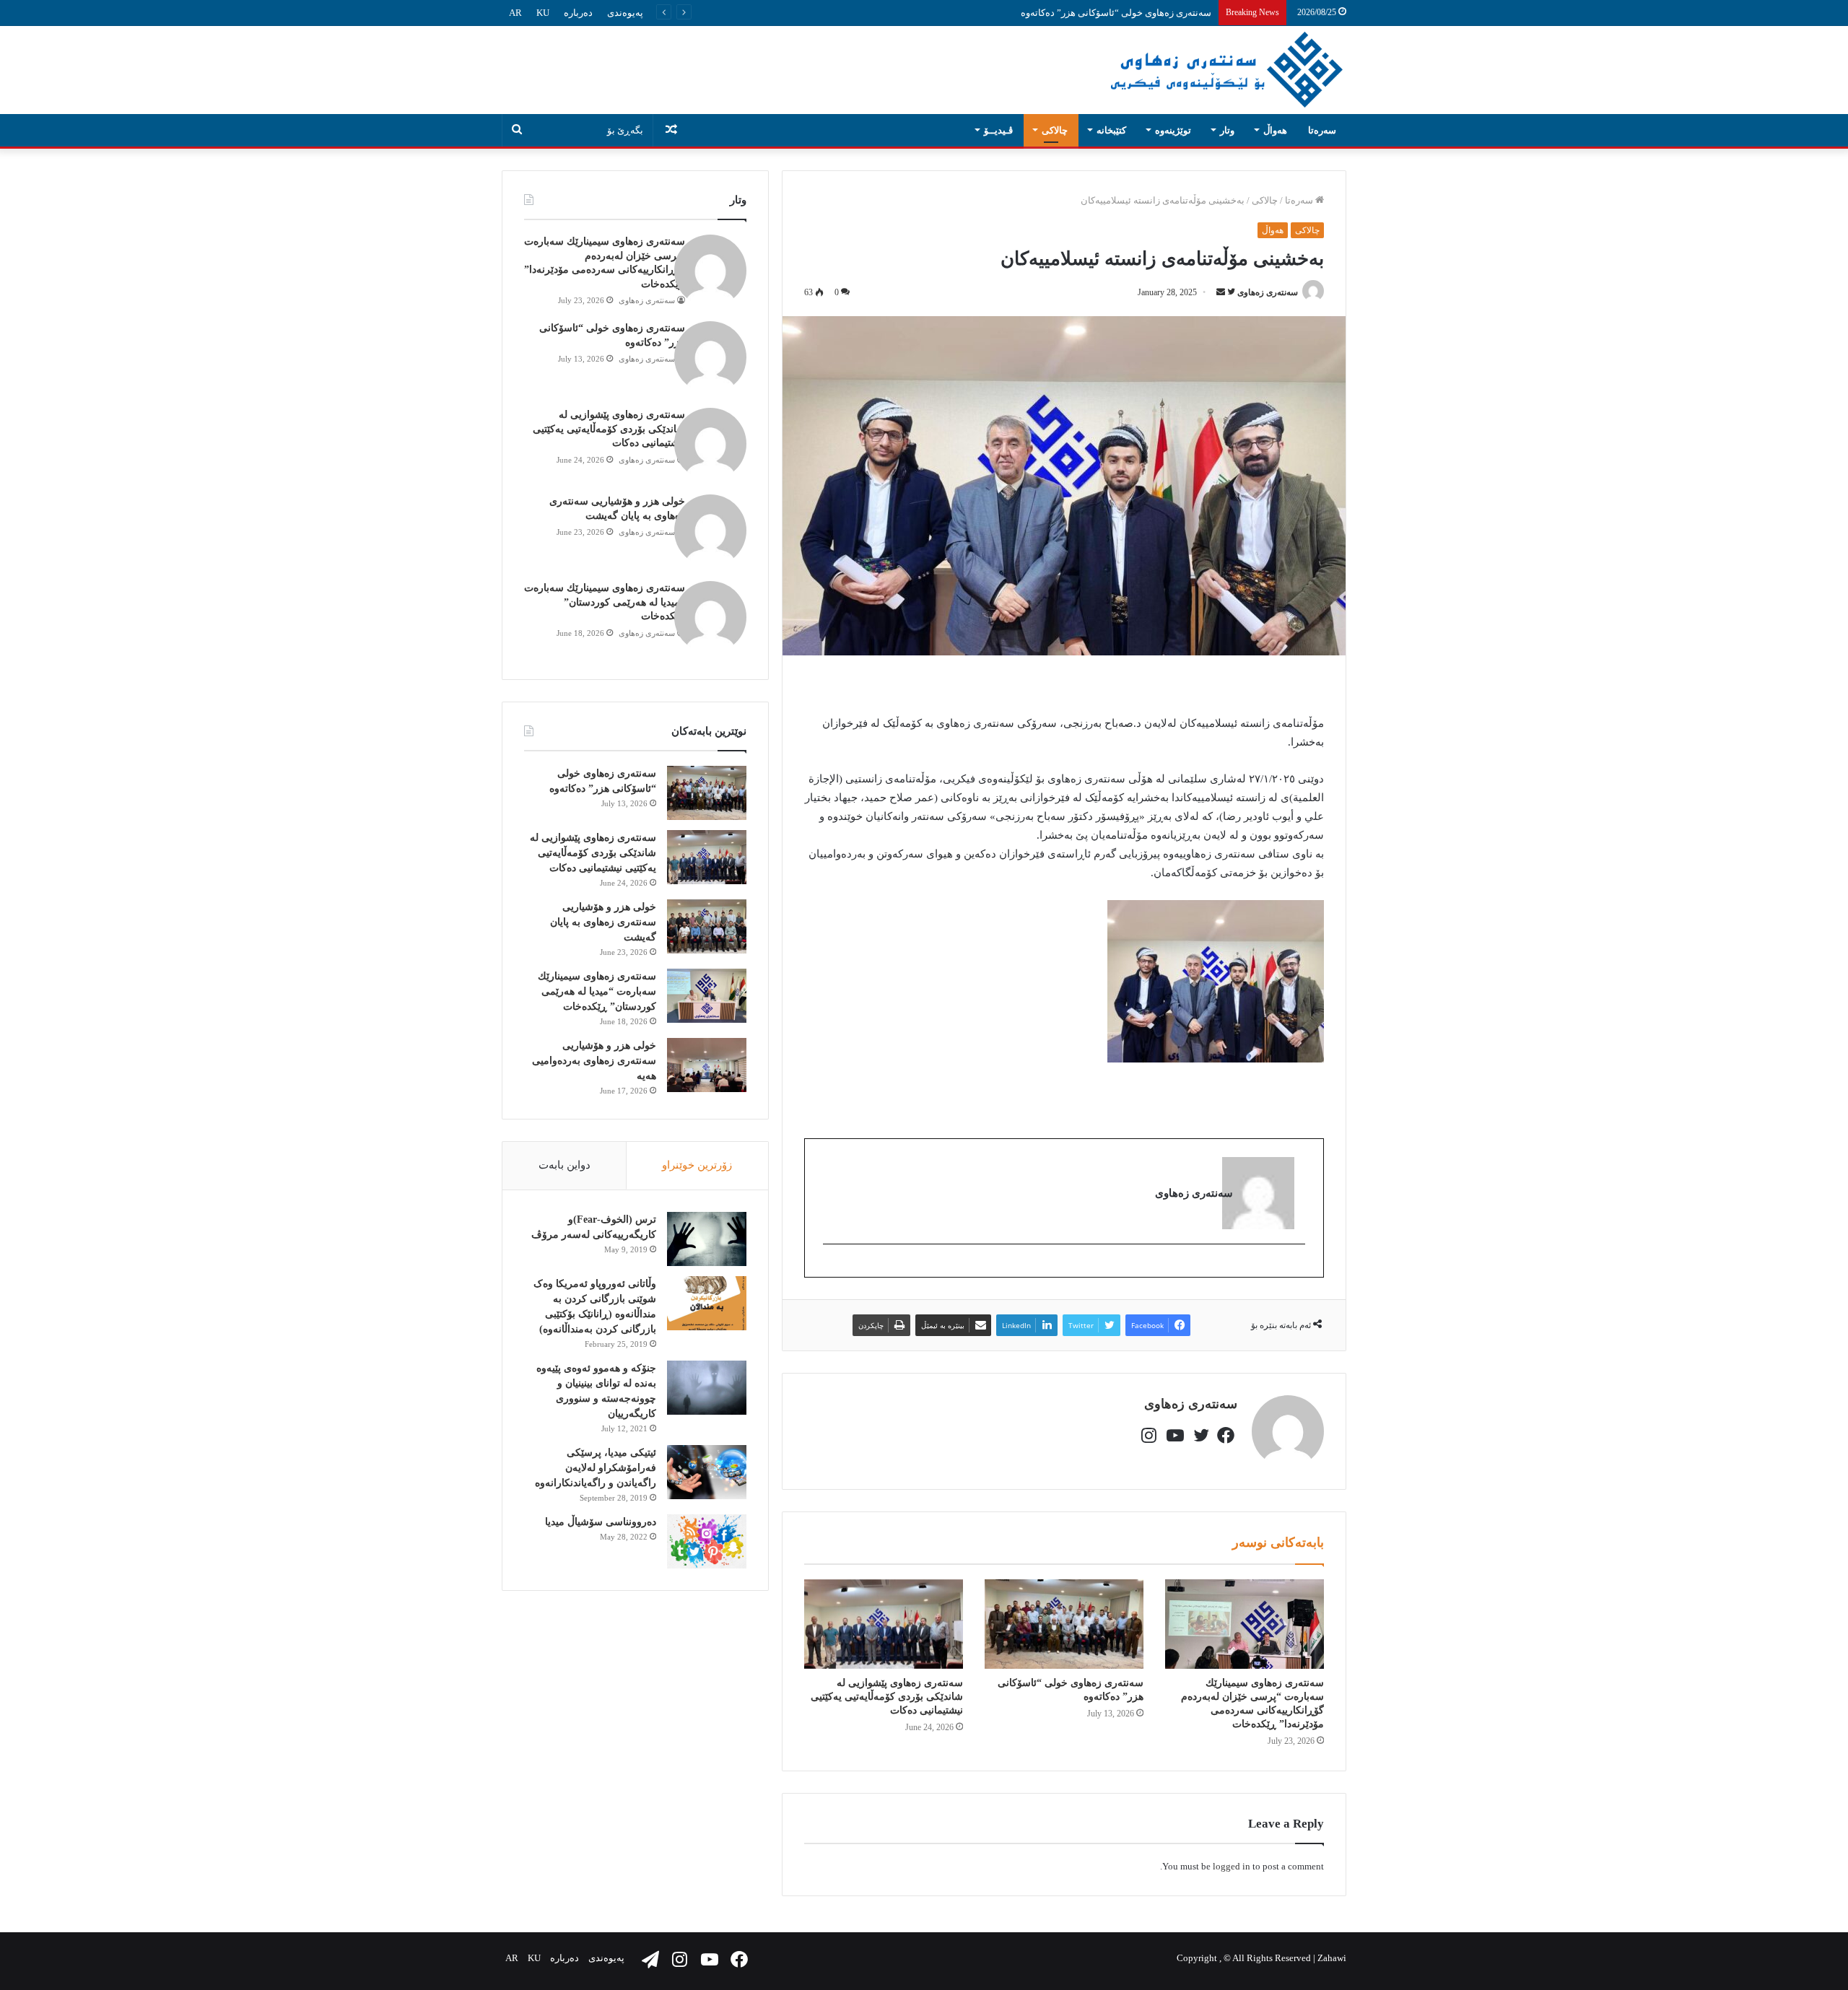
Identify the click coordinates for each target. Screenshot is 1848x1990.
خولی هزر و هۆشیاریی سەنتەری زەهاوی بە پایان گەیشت (603, 922)
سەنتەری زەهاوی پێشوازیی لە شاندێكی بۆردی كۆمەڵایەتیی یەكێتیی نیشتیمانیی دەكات (887, 1697)
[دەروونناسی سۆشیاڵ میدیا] (707, 1541)
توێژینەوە (1173, 130)
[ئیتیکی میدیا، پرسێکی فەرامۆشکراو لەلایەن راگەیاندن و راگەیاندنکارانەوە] (707, 1472)
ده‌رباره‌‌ (578, 13)
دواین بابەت (565, 1165)
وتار (1227, 130)
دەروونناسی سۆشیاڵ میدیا (601, 1522)
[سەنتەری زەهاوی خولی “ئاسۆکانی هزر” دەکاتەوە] (1064, 1624)
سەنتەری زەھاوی (1268, 292)
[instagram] (1298, 1268)
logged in (1232, 1866)
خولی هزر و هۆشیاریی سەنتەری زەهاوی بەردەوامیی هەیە (594, 1061)
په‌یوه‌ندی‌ (625, 13)
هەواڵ (1275, 130)
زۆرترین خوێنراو (697, 1165)
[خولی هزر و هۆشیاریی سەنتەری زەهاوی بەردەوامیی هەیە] (707, 1065)
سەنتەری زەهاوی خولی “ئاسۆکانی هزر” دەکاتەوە (1116, 13)
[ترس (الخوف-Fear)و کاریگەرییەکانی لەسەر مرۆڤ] (707, 1239)
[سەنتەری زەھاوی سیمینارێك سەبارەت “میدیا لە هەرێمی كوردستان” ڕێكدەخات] (707, 996)
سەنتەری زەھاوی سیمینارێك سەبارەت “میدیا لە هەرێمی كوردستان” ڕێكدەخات (605, 602)
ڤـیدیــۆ (998, 130)
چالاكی (1055, 130)
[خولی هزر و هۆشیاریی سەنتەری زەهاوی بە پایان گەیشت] (707, 926)
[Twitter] (1199, 1433)
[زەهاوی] (1226, 70)
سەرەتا (1322, 130)
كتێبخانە (1111, 130)
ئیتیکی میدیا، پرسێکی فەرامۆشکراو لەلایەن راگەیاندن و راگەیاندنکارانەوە (596, 1468)
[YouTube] (1174, 1433)
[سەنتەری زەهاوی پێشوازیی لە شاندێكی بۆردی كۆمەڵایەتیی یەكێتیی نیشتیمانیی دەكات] (884, 1624)
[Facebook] (1225, 1433)
